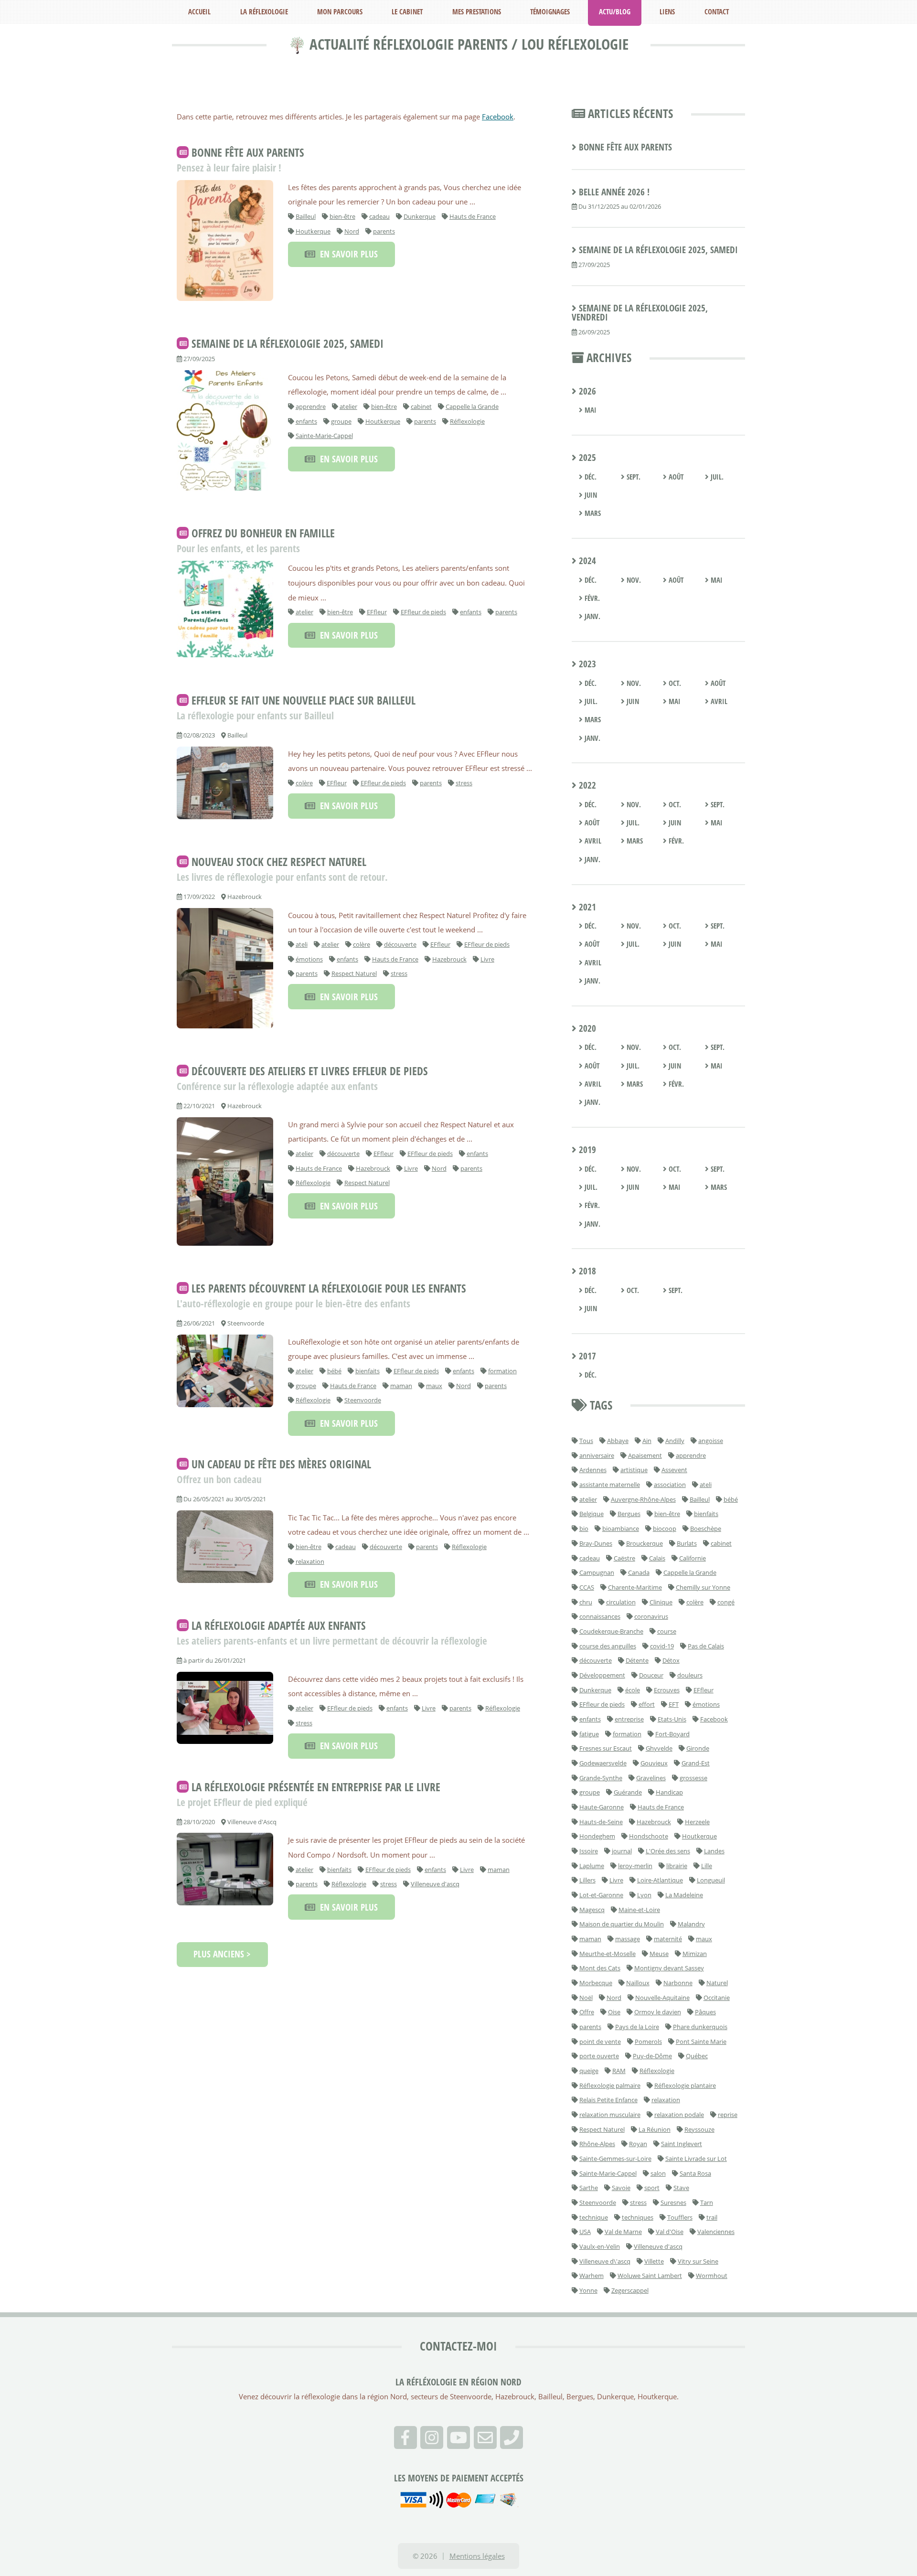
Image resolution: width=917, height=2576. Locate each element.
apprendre (311, 406)
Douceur (651, 1675)
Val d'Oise (670, 2232)
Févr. (591, 598)
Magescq (592, 1910)
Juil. (716, 477)
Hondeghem (597, 1836)
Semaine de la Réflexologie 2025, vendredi (640, 313)
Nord (352, 231)
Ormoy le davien (658, 2012)
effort (647, 1704)
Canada (639, 1572)
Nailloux (638, 1983)
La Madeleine (684, 1895)
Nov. (633, 580)
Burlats (687, 1543)
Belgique (592, 1514)
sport (652, 2188)
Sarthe (589, 2188)
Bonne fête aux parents (248, 152)
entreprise (629, 1719)
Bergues (629, 1514)
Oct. (674, 683)
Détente (637, 1660)
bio (584, 1528)
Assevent (674, 1470)
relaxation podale (679, 2115)
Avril (718, 701)
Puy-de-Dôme (652, 2056)
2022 (586, 785)
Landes (714, 1851)
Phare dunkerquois (700, 2027)
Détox (671, 1660)
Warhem (592, 2276)
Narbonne (678, 1983)
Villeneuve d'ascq (435, 1884)
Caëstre (624, 1558)
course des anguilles (608, 1646)
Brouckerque (645, 1543)
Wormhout (712, 2276)
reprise (728, 2115)
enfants (306, 421)
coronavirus (651, 1616)
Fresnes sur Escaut (606, 1748)
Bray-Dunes (596, 1543)
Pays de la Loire (637, 2027)
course (667, 1631)
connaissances (600, 1616)
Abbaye (618, 1441)
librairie (677, 1866)
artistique (634, 1470)
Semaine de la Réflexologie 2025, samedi (288, 344)
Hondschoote (649, 1836)
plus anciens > (222, 1954)
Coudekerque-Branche (611, 1631)
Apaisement (645, 1455)
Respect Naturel (354, 973)
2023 (586, 664)
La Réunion (655, 2129)
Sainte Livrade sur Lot (696, 2159)
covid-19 (662, 1646)
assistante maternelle (610, 1485)
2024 (586, 561)
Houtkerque (313, 231)
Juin (590, 495)
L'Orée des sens (668, 1851)
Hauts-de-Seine (601, 1822)
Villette (654, 2261)
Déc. (590, 477)
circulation (621, 1602)
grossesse (693, 1778)
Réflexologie (467, 421)
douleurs (690, 1675)
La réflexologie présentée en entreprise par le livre (316, 1787)
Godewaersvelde (603, 1763)
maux (434, 1386)
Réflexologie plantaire (685, 2085)
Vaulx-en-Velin (600, 2246)
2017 (586, 1356)
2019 (586, 1150)
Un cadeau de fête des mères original (281, 1464)
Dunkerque (420, 216)
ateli (302, 944)
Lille (707, 1866)
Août (675, 477)
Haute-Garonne (602, 1807)
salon (658, 2173)
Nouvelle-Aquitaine (662, 1998)
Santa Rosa (695, 2173)
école (633, 1690)
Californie (693, 1558)
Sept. (633, 477)
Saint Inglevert (682, 2144)
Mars (592, 513)
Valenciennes (716, 2232)
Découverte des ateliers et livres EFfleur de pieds (310, 1071)
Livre (487, 959)
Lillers (587, 1880)
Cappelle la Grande (472, 406)
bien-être (342, 216)
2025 (586, 458)
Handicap (669, 1792)
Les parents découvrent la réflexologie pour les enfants (329, 1288)
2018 (586, 1271)
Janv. (592, 616)
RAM (619, 2071)
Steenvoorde (363, 1400)
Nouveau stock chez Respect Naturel (279, 862)
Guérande (628, 1792)
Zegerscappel (630, 2290)
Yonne (588, 2290)
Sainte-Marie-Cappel (324, 436)
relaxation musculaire (610, 2115)
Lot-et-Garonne (601, 1895)
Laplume (592, 1866)
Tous (586, 1441)
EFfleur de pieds (423, 612)
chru (586, 1602)
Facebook (498, 117)
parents (384, 231)
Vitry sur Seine (698, 2261)
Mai (590, 410)
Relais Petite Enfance (608, 2100)
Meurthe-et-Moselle (608, 1954)
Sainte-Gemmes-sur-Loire (615, 2159)
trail (712, 2217)
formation (502, 1371)
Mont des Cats (600, 1968)
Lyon (644, 1895)
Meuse (659, 1954)
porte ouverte (599, 2056)
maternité (668, 1939)
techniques (638, 2217)
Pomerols (648, 2042)
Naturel (717, 1983)
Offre (587, 2012)
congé (726, 1602)
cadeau (379, 216)
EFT (674, 1704)
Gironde (698, 1748)
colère (304, 783)
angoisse (711, 1441)
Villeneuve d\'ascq (605, 2261)
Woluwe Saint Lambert (650, 2276)
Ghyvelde (659, 1748)
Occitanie (717, 1998)
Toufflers (680, 2217)
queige (589, 2071)
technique (594, 2217)
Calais (657, 1558)
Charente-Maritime (635, 1587)
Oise (614, 2012)
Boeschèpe (706, 1528)
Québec (697, 2056)
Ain (647, 1441)
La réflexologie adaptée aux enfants (279, 1625)
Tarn (707, 2202)
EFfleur (377, 612)
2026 (586, 391)
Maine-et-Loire (639, 1910)
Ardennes (593, 1470)
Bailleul (306, 216)
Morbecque (596, 1983)
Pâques (705, 2012)
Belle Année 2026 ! (614, 192)
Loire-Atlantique (660, 1880)
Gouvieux (654, 1763)
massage (628, 1939)
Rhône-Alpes (597, 2144)
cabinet (421, 406)
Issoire (589, 1851)
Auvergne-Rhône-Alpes (643, 1499)
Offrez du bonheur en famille (263, 534)
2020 (586, 1028)
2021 (586, 907)
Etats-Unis (672, 1719)
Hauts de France (473, 216)
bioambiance (621, 1528)
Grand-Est (696, 1763)
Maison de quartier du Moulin (622, 1924)
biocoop (665, 1528)
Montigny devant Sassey (669, 1968)
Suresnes (673, 2202)
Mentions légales (477, 2556)
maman (401, 1386)
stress (464, 783)
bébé (334, 1371)
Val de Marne (623, 2232)
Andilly (675, 1441)
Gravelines (651, 1778)
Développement (602, 1675)
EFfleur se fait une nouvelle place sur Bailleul (304, 700)
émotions (309, 959)
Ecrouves (667, 1690)
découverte (400, 944)
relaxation (310, 1561)
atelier (348, 406)
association (670, 1485)
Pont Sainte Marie (701, 2042)
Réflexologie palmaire (610, 2085)
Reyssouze (699, 2129)
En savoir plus (347, 254)
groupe (341, 421)
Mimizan (695, 1954)
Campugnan (597, 1572)
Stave (681, 2188)
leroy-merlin (635, 1866)
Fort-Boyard (672, 1734)
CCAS (587, 1587)
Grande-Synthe (601, 1778)
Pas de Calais (706, 1646)
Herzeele (697, 1822)
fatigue (589, 1734)
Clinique (661, 1602)
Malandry (691, 1924)
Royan (638, 2144)
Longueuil (711, 1880)
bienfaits (368, 1371)
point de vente (600, 2042)
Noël (586, 1998)
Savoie (621, 2188)
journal (622, 1851)
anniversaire (597, 1455)
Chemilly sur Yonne (703, 1587)
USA (585, 2232)
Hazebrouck (449, 959)
